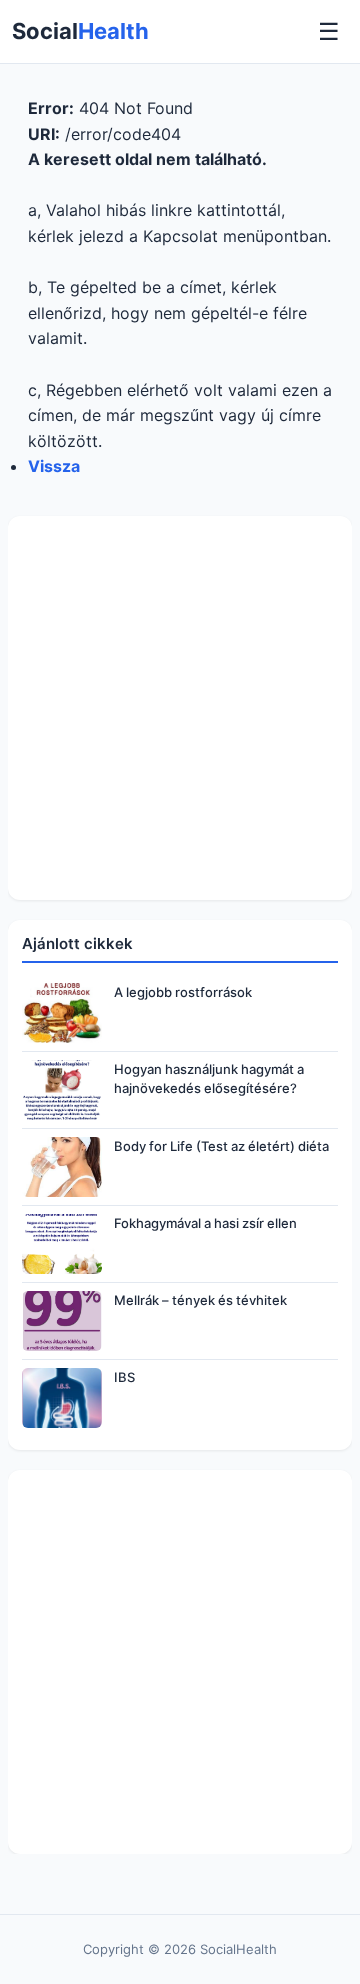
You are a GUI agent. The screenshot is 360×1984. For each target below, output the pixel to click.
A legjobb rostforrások (183, 992)
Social (80, 31)
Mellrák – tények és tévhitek (200, 1300)
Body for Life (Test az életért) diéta (221, 1146)
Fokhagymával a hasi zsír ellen (205, 1223)
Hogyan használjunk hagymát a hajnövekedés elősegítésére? (209, 1078)
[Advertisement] (180, 708)
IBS (124, 1377)
